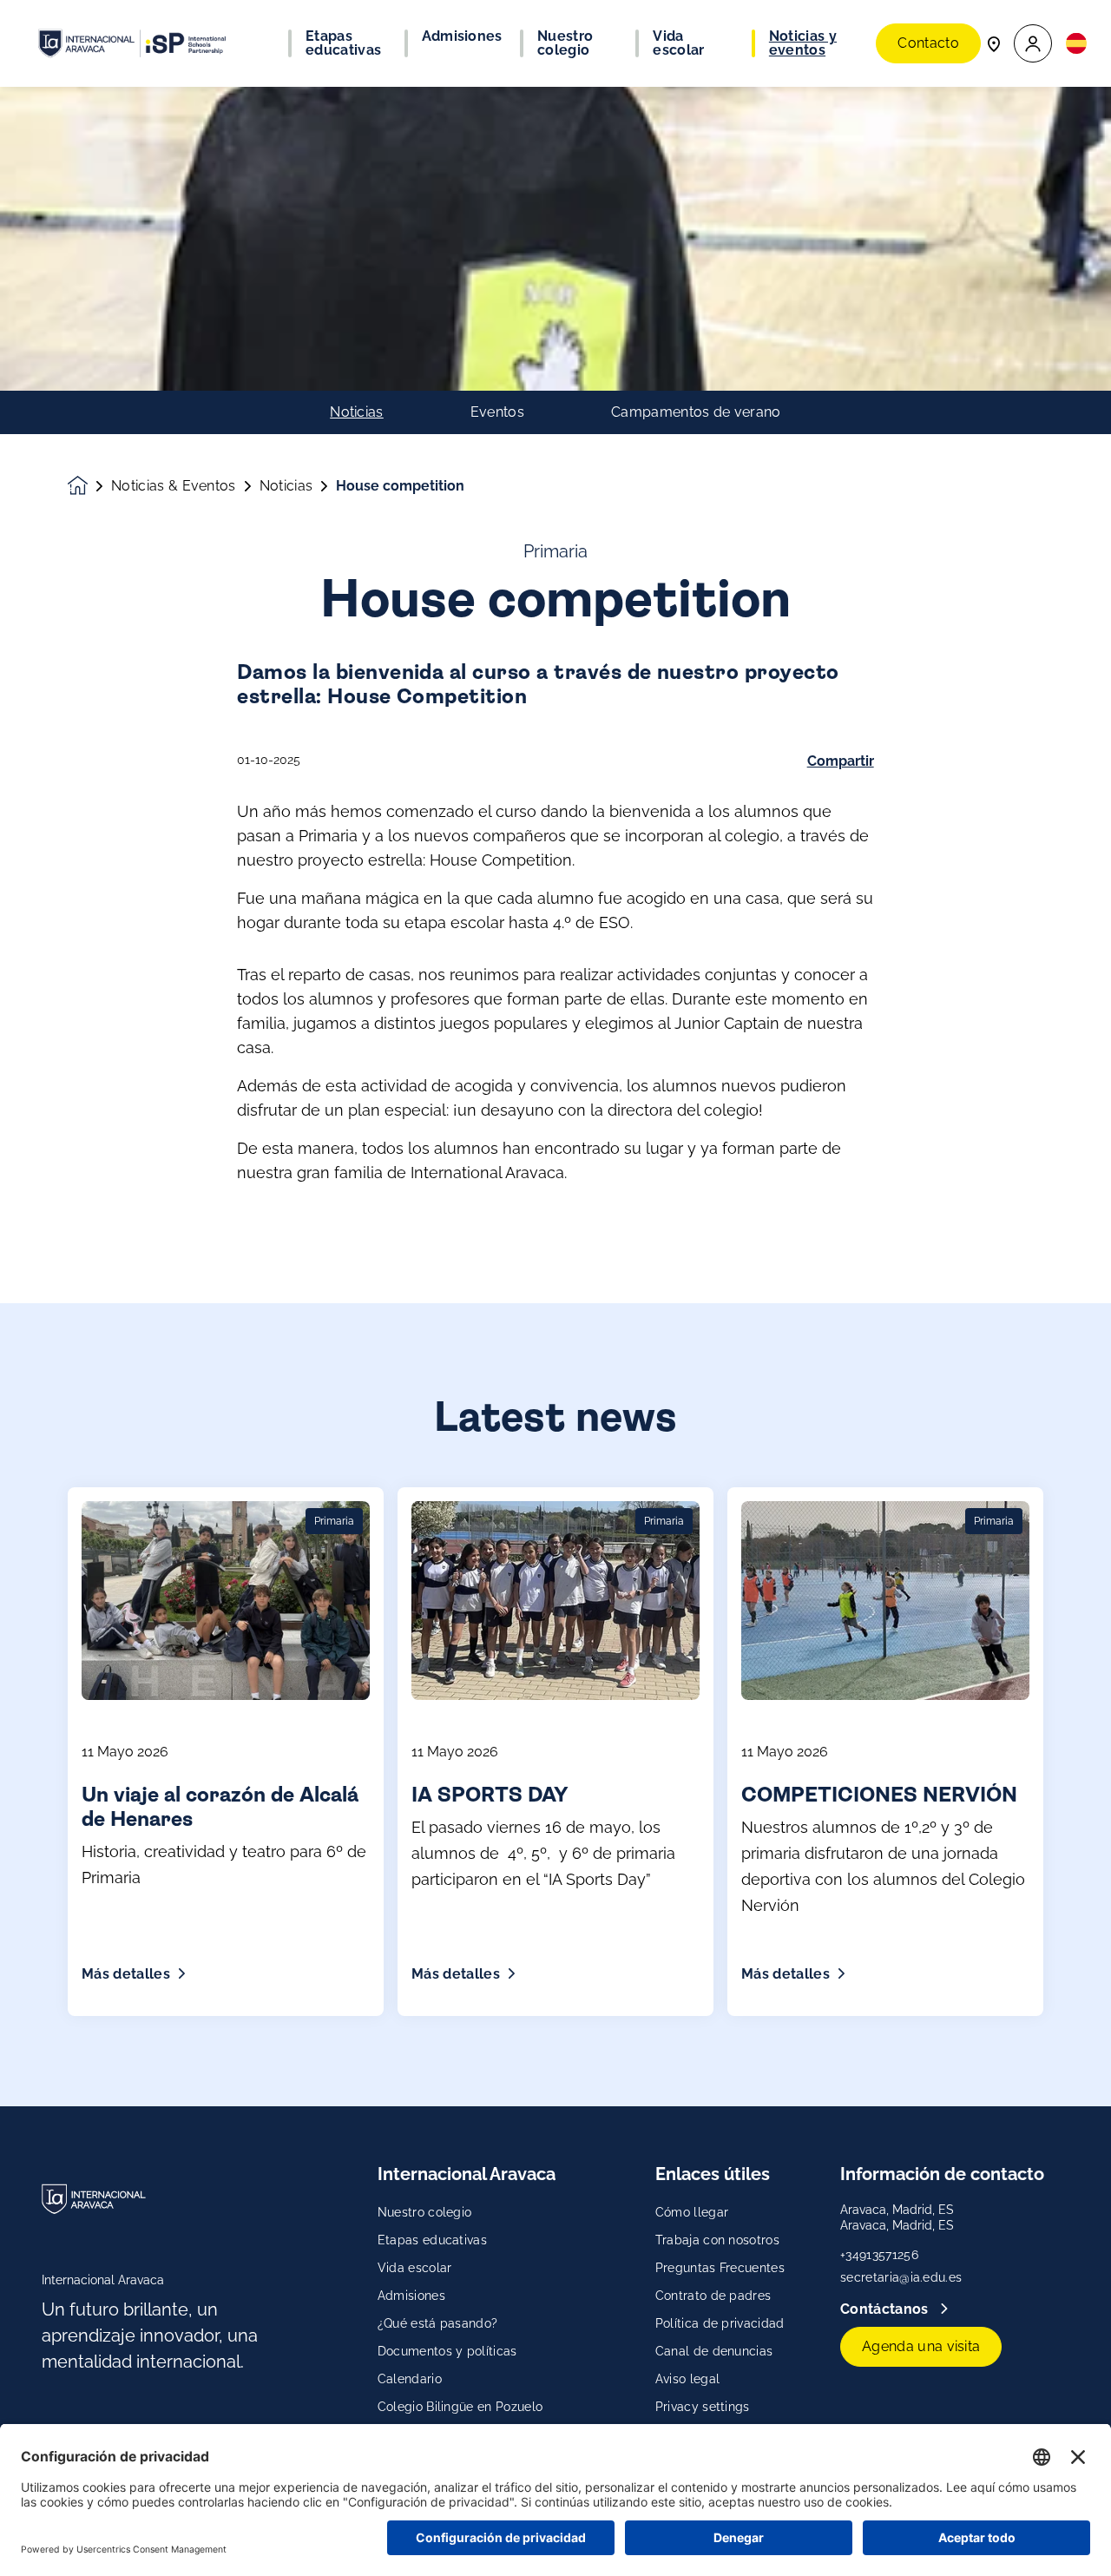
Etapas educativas (432, 2240)
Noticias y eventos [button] (803, 43)
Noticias (357, 412)
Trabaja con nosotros (717, 2240)
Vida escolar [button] (678, 43)
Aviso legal (688, 2379)
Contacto (928, 43)
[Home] (132, 43)
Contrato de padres (713, 2296)
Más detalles (126, 1974)
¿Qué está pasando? (438, 2323)
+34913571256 (879, 2255)
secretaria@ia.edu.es (901, 2277)
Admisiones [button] (462, 36)
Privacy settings (703, 2407)
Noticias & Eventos (174, 486)
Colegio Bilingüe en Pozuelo (460, 2407)
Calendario (410, 2379)
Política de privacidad (720, 2323)
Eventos (497, 412)
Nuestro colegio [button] (565, 43)
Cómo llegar (692, 2212)
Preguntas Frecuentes (720, 2268)
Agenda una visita (921, 2346)
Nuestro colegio (425, 2212)
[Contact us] (994, 43)
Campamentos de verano (696, 412)
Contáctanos (886, 2309)
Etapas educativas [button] (343, 43)
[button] (1033, 44)
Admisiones (411, 2296)
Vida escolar (415, 2268)
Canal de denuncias (714, 2351)
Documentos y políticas (447, 2351)
